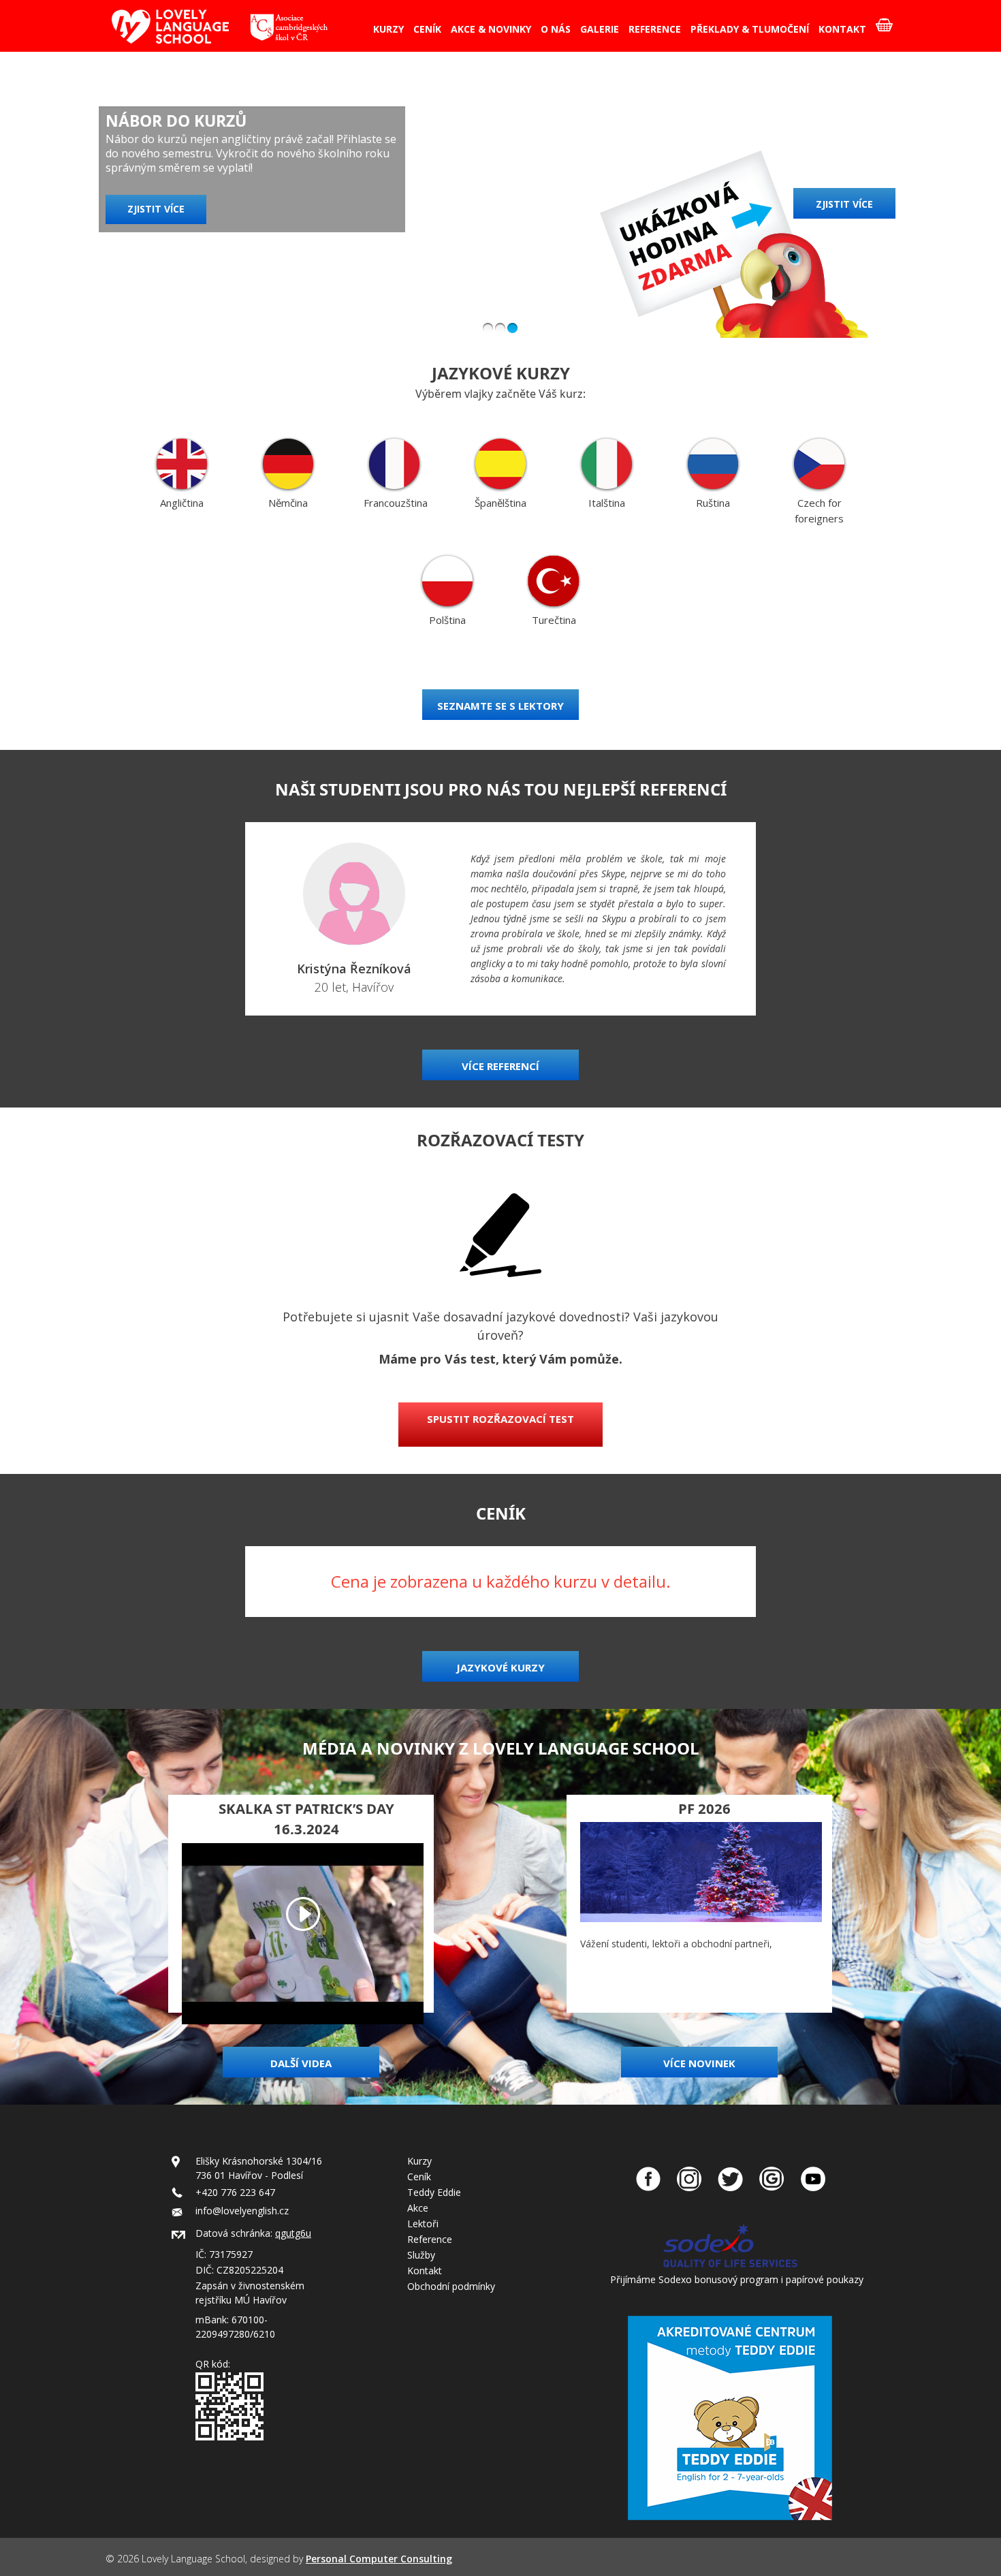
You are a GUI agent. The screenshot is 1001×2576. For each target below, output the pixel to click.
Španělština (500, 503)
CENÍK (427, 29)
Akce (418, 2208)
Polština (447, 620)
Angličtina (182, 503)
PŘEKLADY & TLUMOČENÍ (750, 29)
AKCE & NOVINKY (491, 29)
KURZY (388, 29)
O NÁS (556, 29)
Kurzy (419, 2161)
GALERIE (600, 29)
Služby (421, 2255)
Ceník (419, 2177)
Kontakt (425, 2271)
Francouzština (396, 503)
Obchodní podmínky (451, 2286)
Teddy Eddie (434, 2192)
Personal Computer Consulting (379, 2559)
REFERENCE (655, 29)
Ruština (713, 503)
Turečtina (554, 620)
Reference (430, 2239)
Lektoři (423, 2224)
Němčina (288, 503)
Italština (607, 503)
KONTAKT (842, 29)
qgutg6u (293, 2233)
